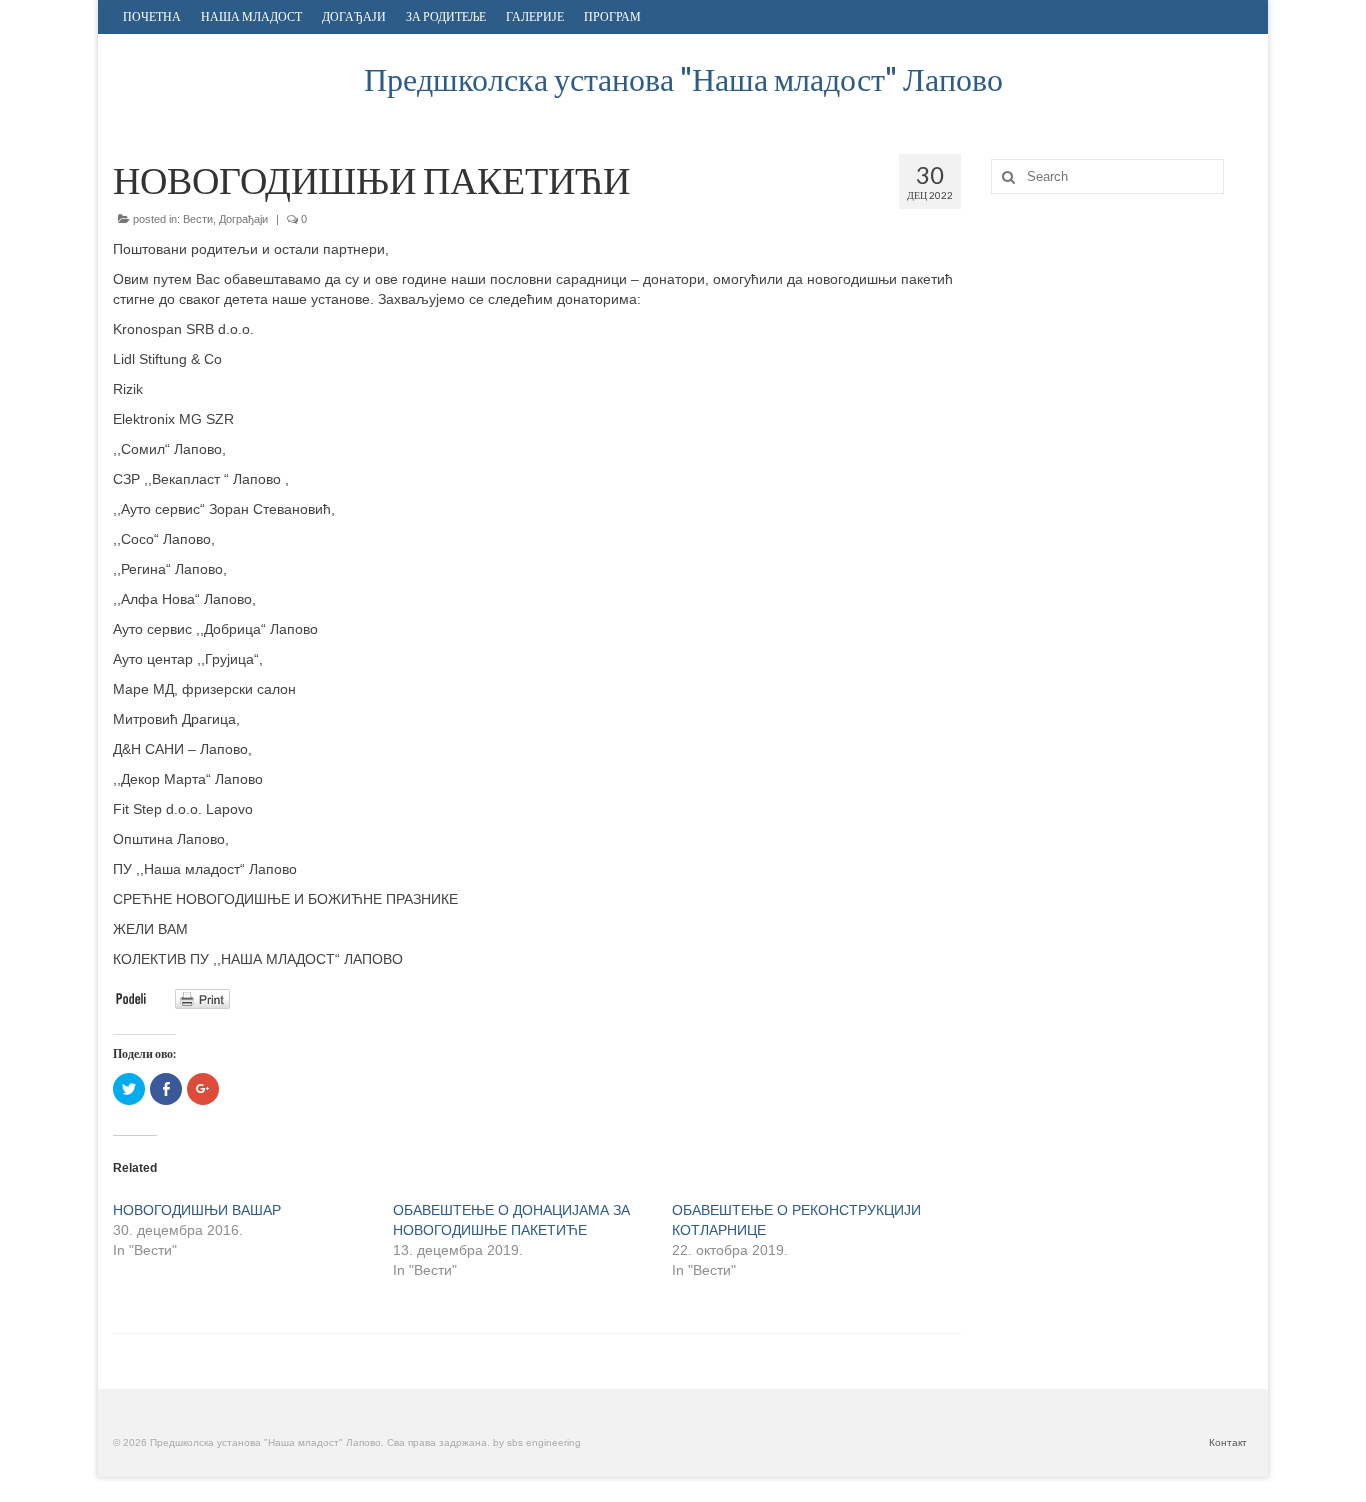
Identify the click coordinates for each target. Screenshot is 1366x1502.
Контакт (1228, 1442)
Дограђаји (243, 219)
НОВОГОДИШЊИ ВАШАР (197, 1210)
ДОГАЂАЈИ (354, 16)
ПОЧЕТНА (152, 16)
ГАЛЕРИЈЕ (535, 16)
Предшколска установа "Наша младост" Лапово (683, 78)
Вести (198, 219)
